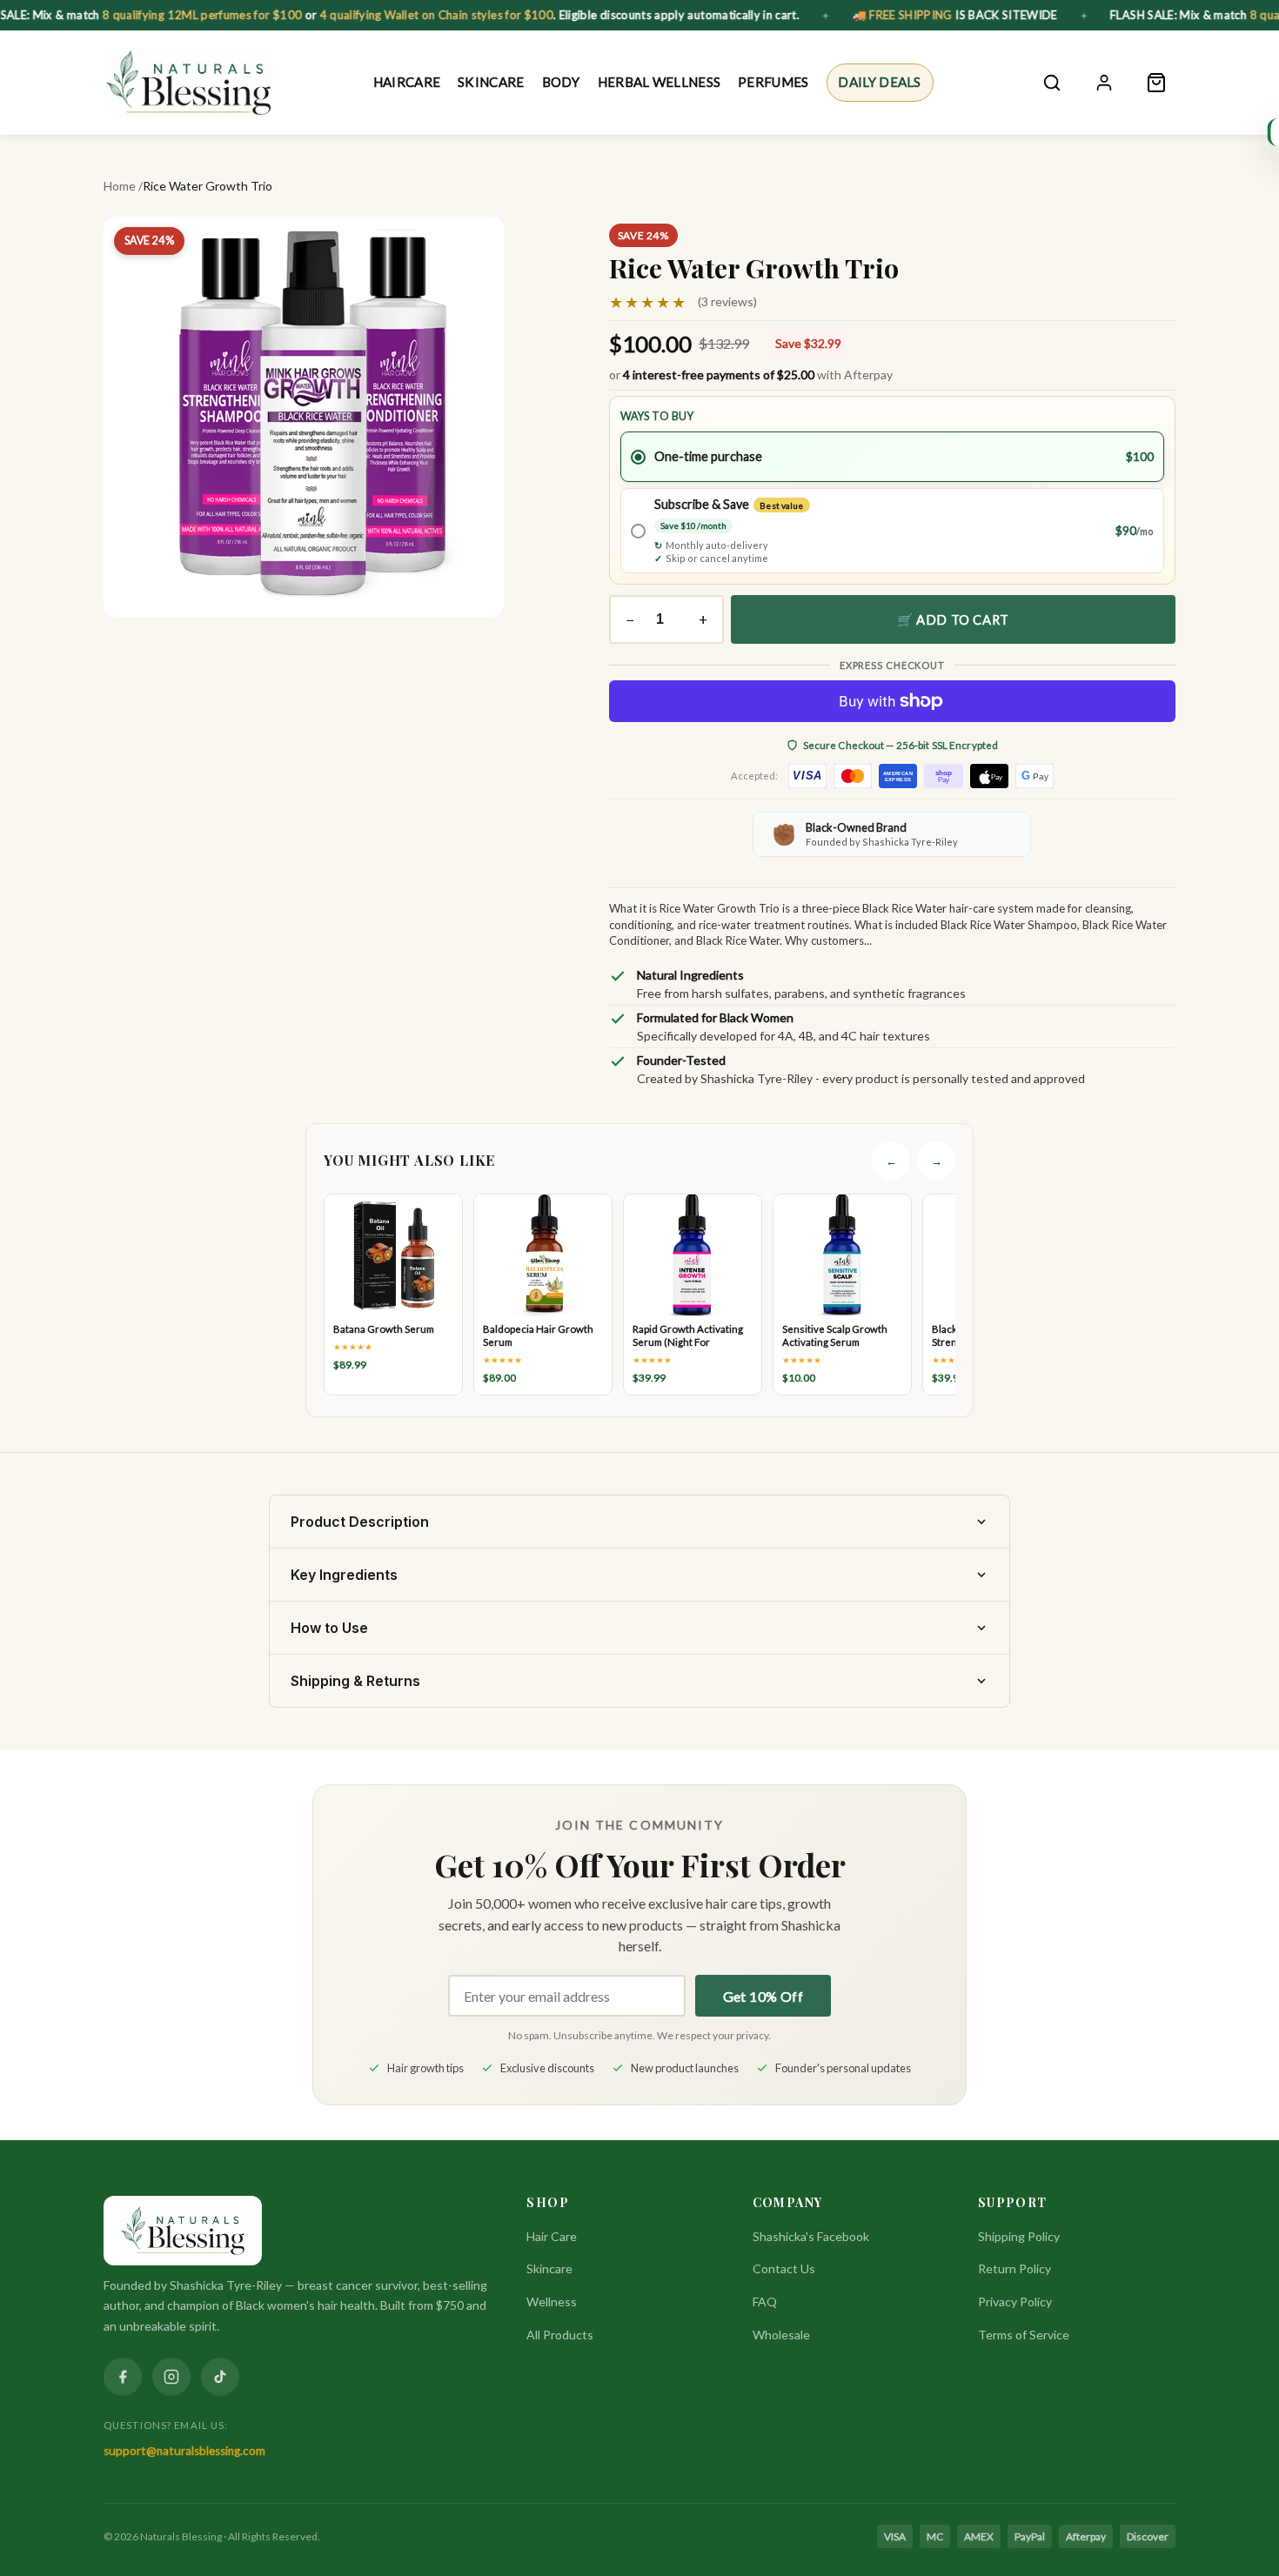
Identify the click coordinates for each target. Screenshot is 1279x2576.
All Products (560, 2335)
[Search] (1052, 83)
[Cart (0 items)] (1156, 83)
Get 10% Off (763, 1996)
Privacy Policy (1015, 2302)
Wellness (552, 2302)
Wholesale (781, 2335)
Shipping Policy (1019, 2236)
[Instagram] (171, 2377)
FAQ (765, 2302)
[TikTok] (220, 2377)
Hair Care (552, 2236)
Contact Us (784, 2268)
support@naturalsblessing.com (184, 2451)
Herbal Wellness (660, 82)
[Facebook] (123, 2377)
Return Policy (1014, 2268)
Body (561, 82)
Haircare (407, 82)
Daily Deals (879, 82)
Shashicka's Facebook (811, 2236)
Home (120, 186)
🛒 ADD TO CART (953, 619)
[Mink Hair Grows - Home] (188, 83)
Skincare (491, 82)
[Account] (1104, 83)
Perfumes (773, 82)
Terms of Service (1024, 2335)
